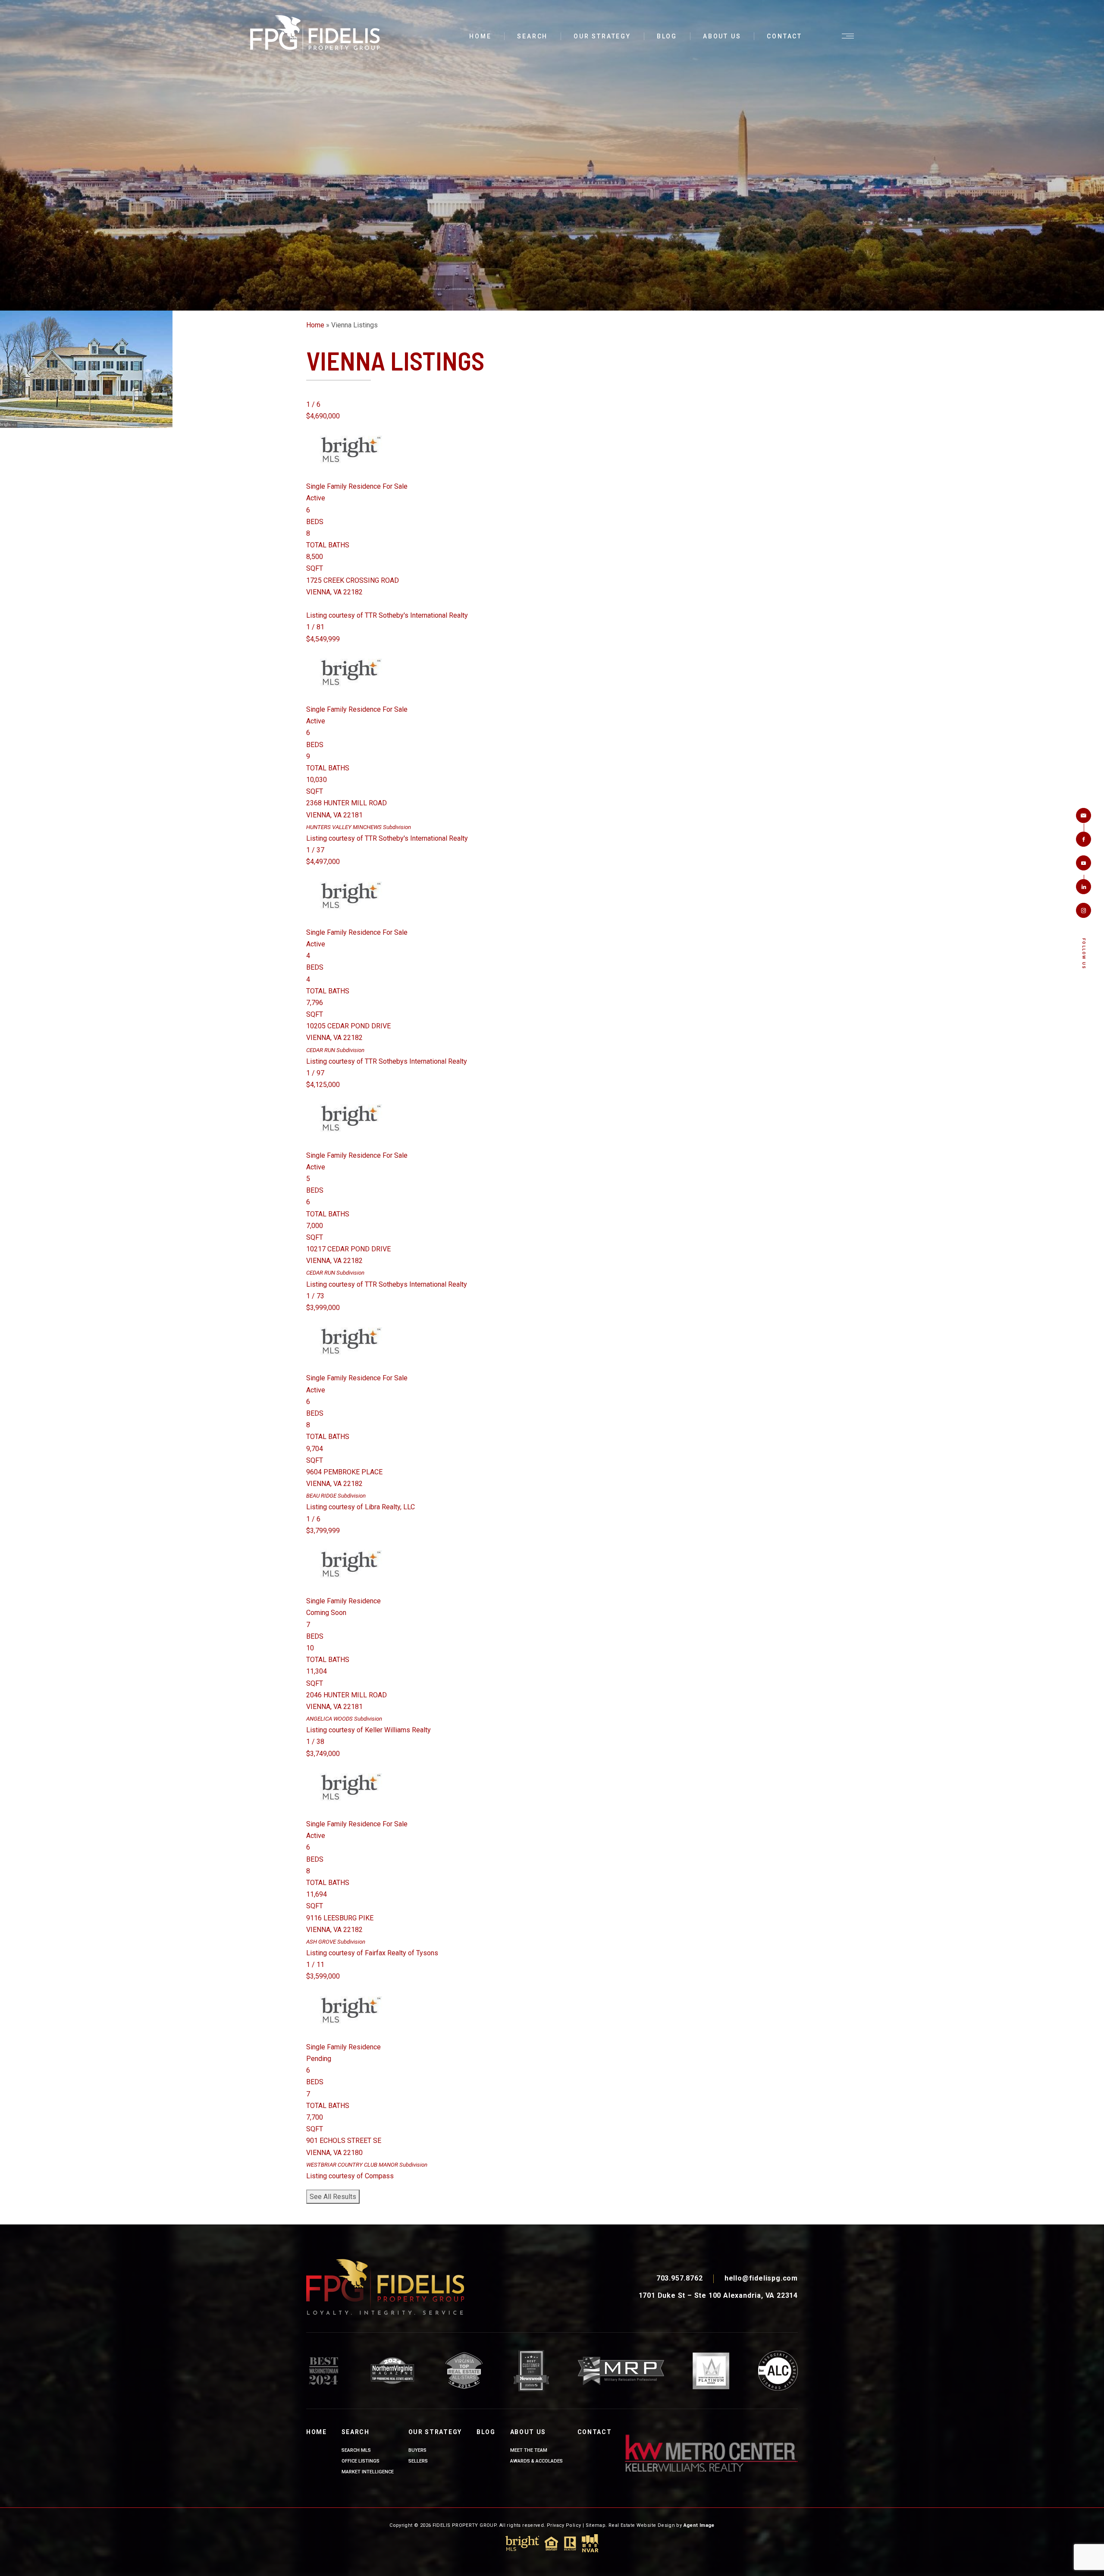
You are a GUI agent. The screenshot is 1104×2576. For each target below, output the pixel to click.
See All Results (333, 2197)
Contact (784, 36)
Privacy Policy (564, 2525)
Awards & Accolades (536, 2461)
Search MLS (356, 2450)
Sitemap (596, 2525)
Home (480, 36)
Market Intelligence (368, 2472)
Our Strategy (602, 36)
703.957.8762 (680, 2278)
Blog (667, 36)
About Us (722, 36)
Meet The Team (529, 2450)
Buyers (417, 2450)
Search (532, 36)
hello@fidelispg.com (761, 2278)
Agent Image (699, 2525)
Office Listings (361, 2461)
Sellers (418, 2461)
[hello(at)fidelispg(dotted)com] (1084, 815)
